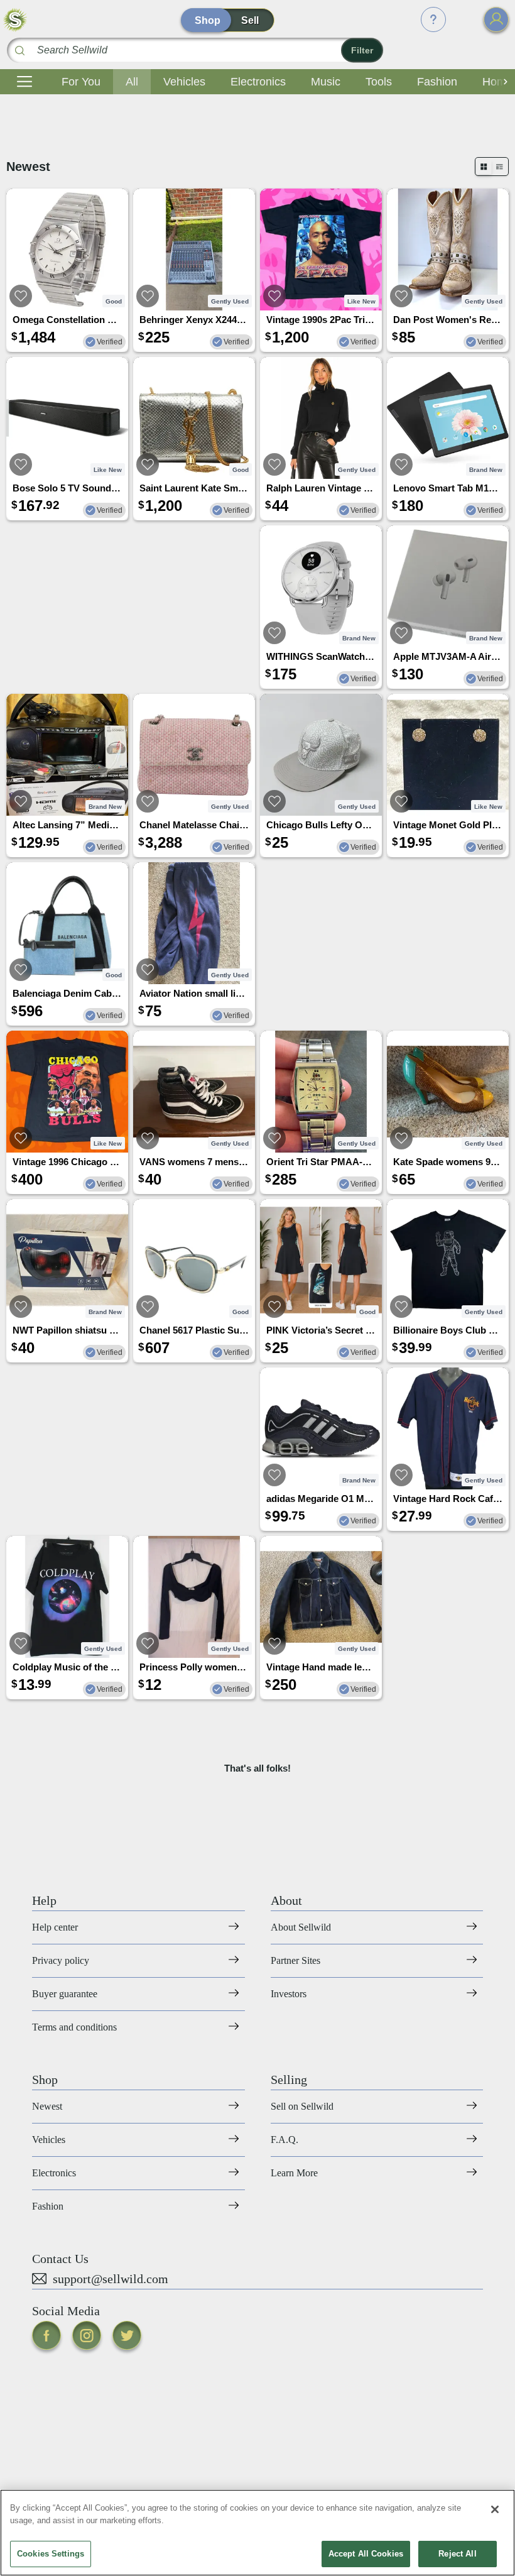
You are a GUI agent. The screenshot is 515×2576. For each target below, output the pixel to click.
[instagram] (87, 2335)
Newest (47, 2106)
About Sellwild (301, 1927)
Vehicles (184, 82)
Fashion (437, 82)
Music (326, 82)
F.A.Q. (285, 2140)
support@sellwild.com (111, 2279)
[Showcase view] (500, 167)
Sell (250, 20)
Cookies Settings (51, 2554)
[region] (257, 2533)
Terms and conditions (74, 2027)
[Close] (495, 2509)
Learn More (294, 2173)
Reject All (457, 2554)
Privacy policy (61, 1960)
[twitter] (127, 2335)
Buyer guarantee (65, 1994)
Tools (379, 82)
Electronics (258, 82)
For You (81, 82)
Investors (289, 1994)
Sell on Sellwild (302, 2106)
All (132, 82)
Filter (362, 50)
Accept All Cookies (366, 2554)
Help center (55, 1927)
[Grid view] (484, 167)
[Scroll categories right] (502, 82)
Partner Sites (295, 1960)
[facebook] (46, 2335)
